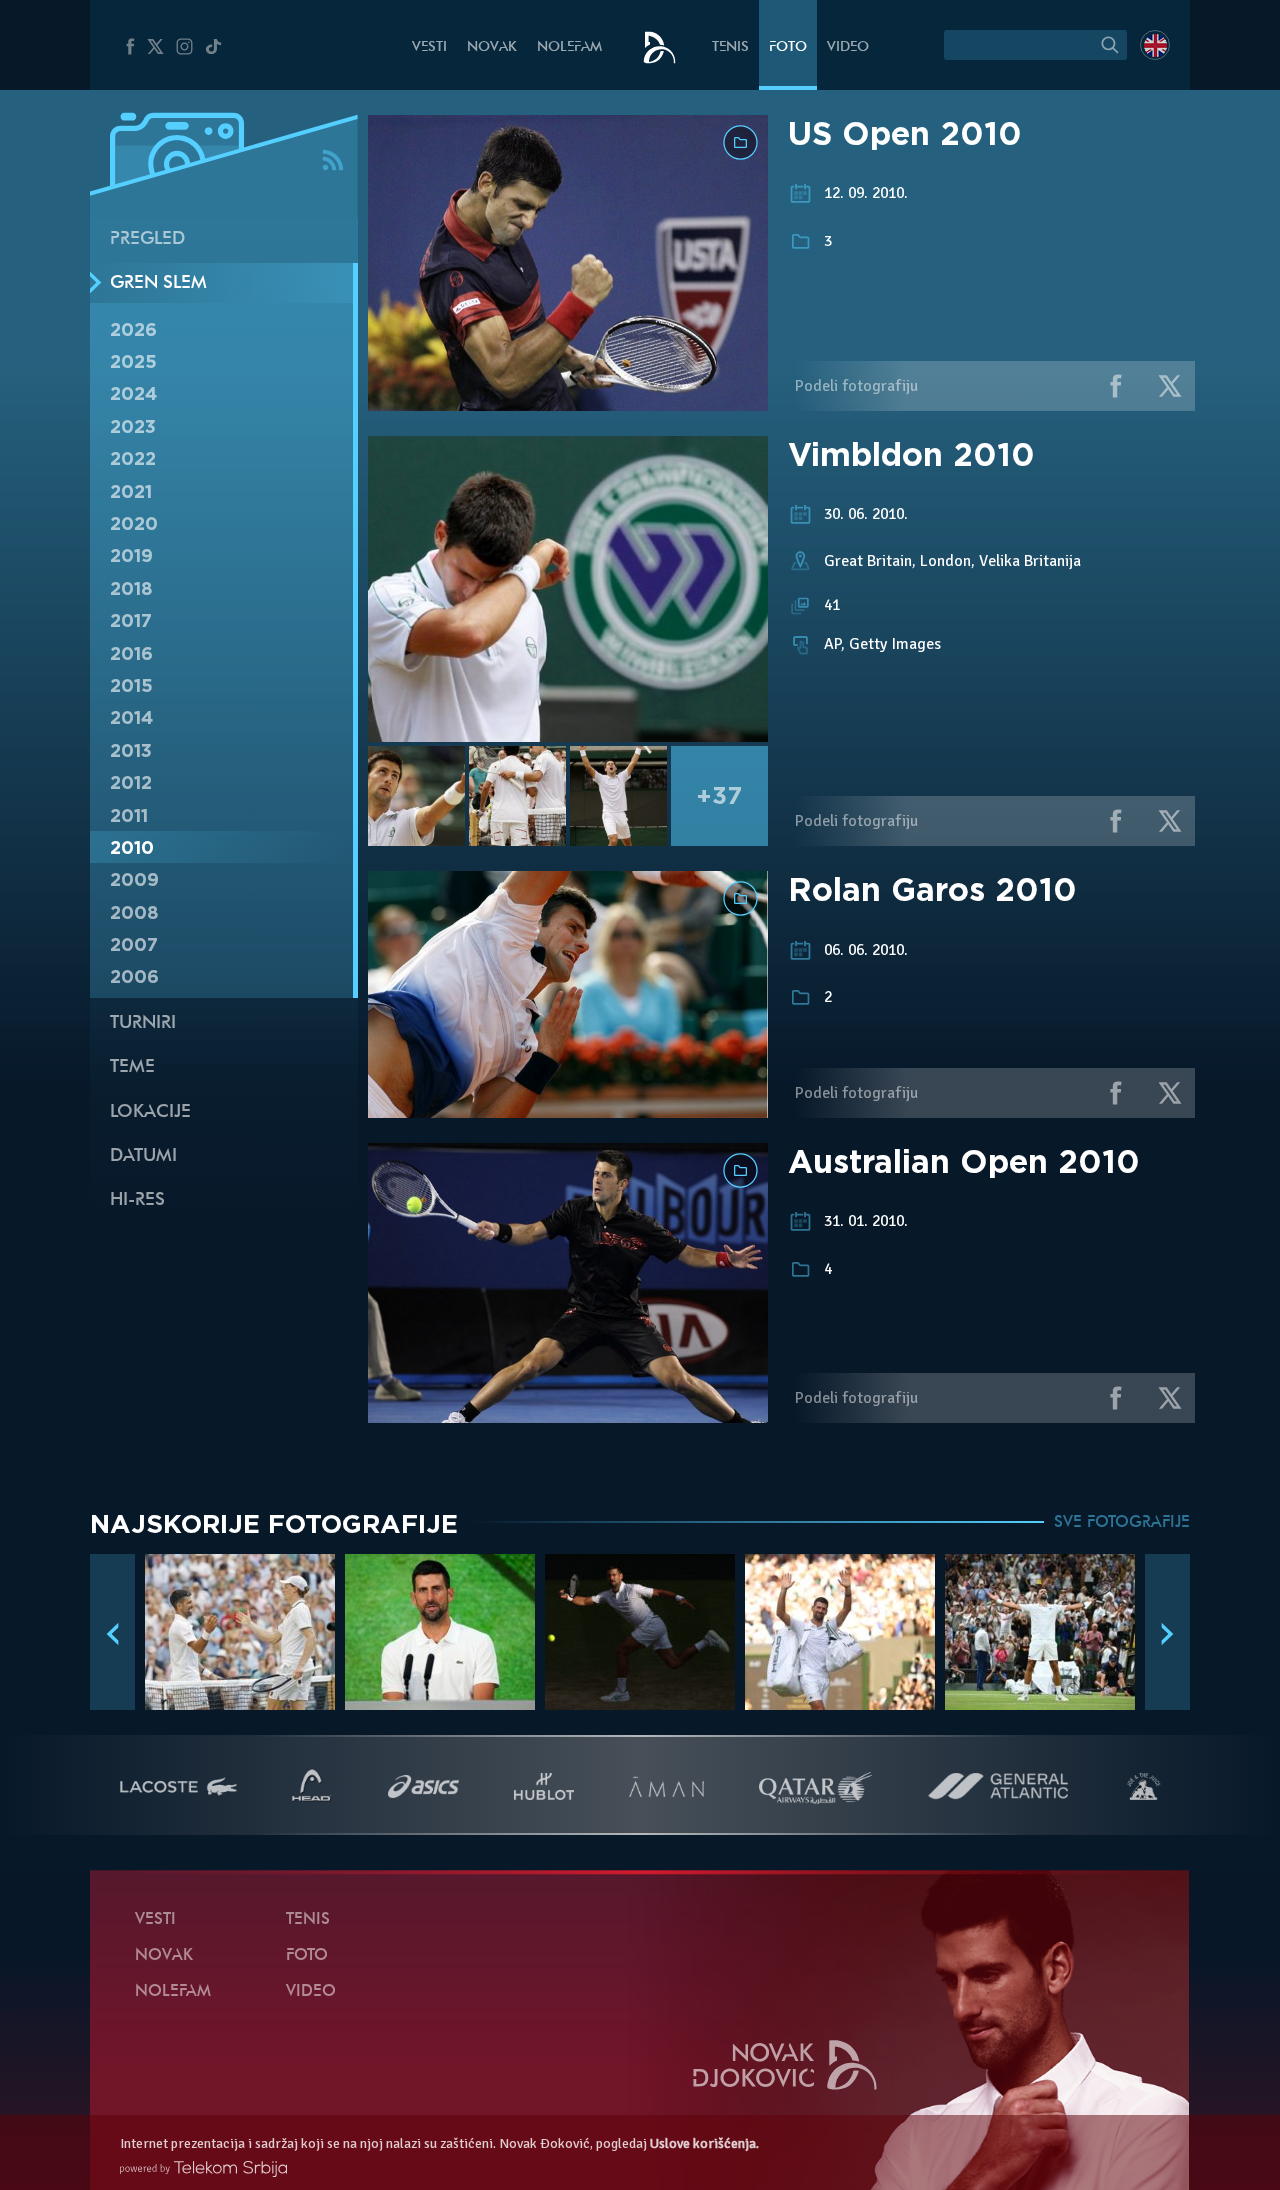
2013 (131, 750)
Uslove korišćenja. (704, 2143)
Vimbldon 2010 (911, 454)
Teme (132, 1067)
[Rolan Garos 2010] (568, 1107)
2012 (131, 782)
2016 (131, 653)
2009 (134, 879)
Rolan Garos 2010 (932, 889)
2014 (131, 717)
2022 (133, 458)
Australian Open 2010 (964, 1161)
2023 (133, 426)
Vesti (429, 47)
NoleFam (569, 47)
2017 (131, 620)
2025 (133, 361)
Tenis (730, 47)
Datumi (143, 1156)
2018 (131, 588)
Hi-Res (137, 1200)
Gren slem (158, 283)
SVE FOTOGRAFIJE (1122, 1523)
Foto (788, 47)
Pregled (147, 239)
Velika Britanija (1030, 561)
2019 (131, 555)
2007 (134, 944)
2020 (134, 523)
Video (848, 47)
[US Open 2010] (568, 400)
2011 (129, 815)
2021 (131, 491)
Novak (492, 47)
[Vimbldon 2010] (568, 589)
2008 (134, 912)
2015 (131, 685)
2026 (133, 329)
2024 (133, 393)
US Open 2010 (905, 133)
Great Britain (868, 561)
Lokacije (150, 1112)
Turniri (143, 1023)
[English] (1155, 45)
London (945, 561)
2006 (134, 976)
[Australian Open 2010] (568, 1412)
